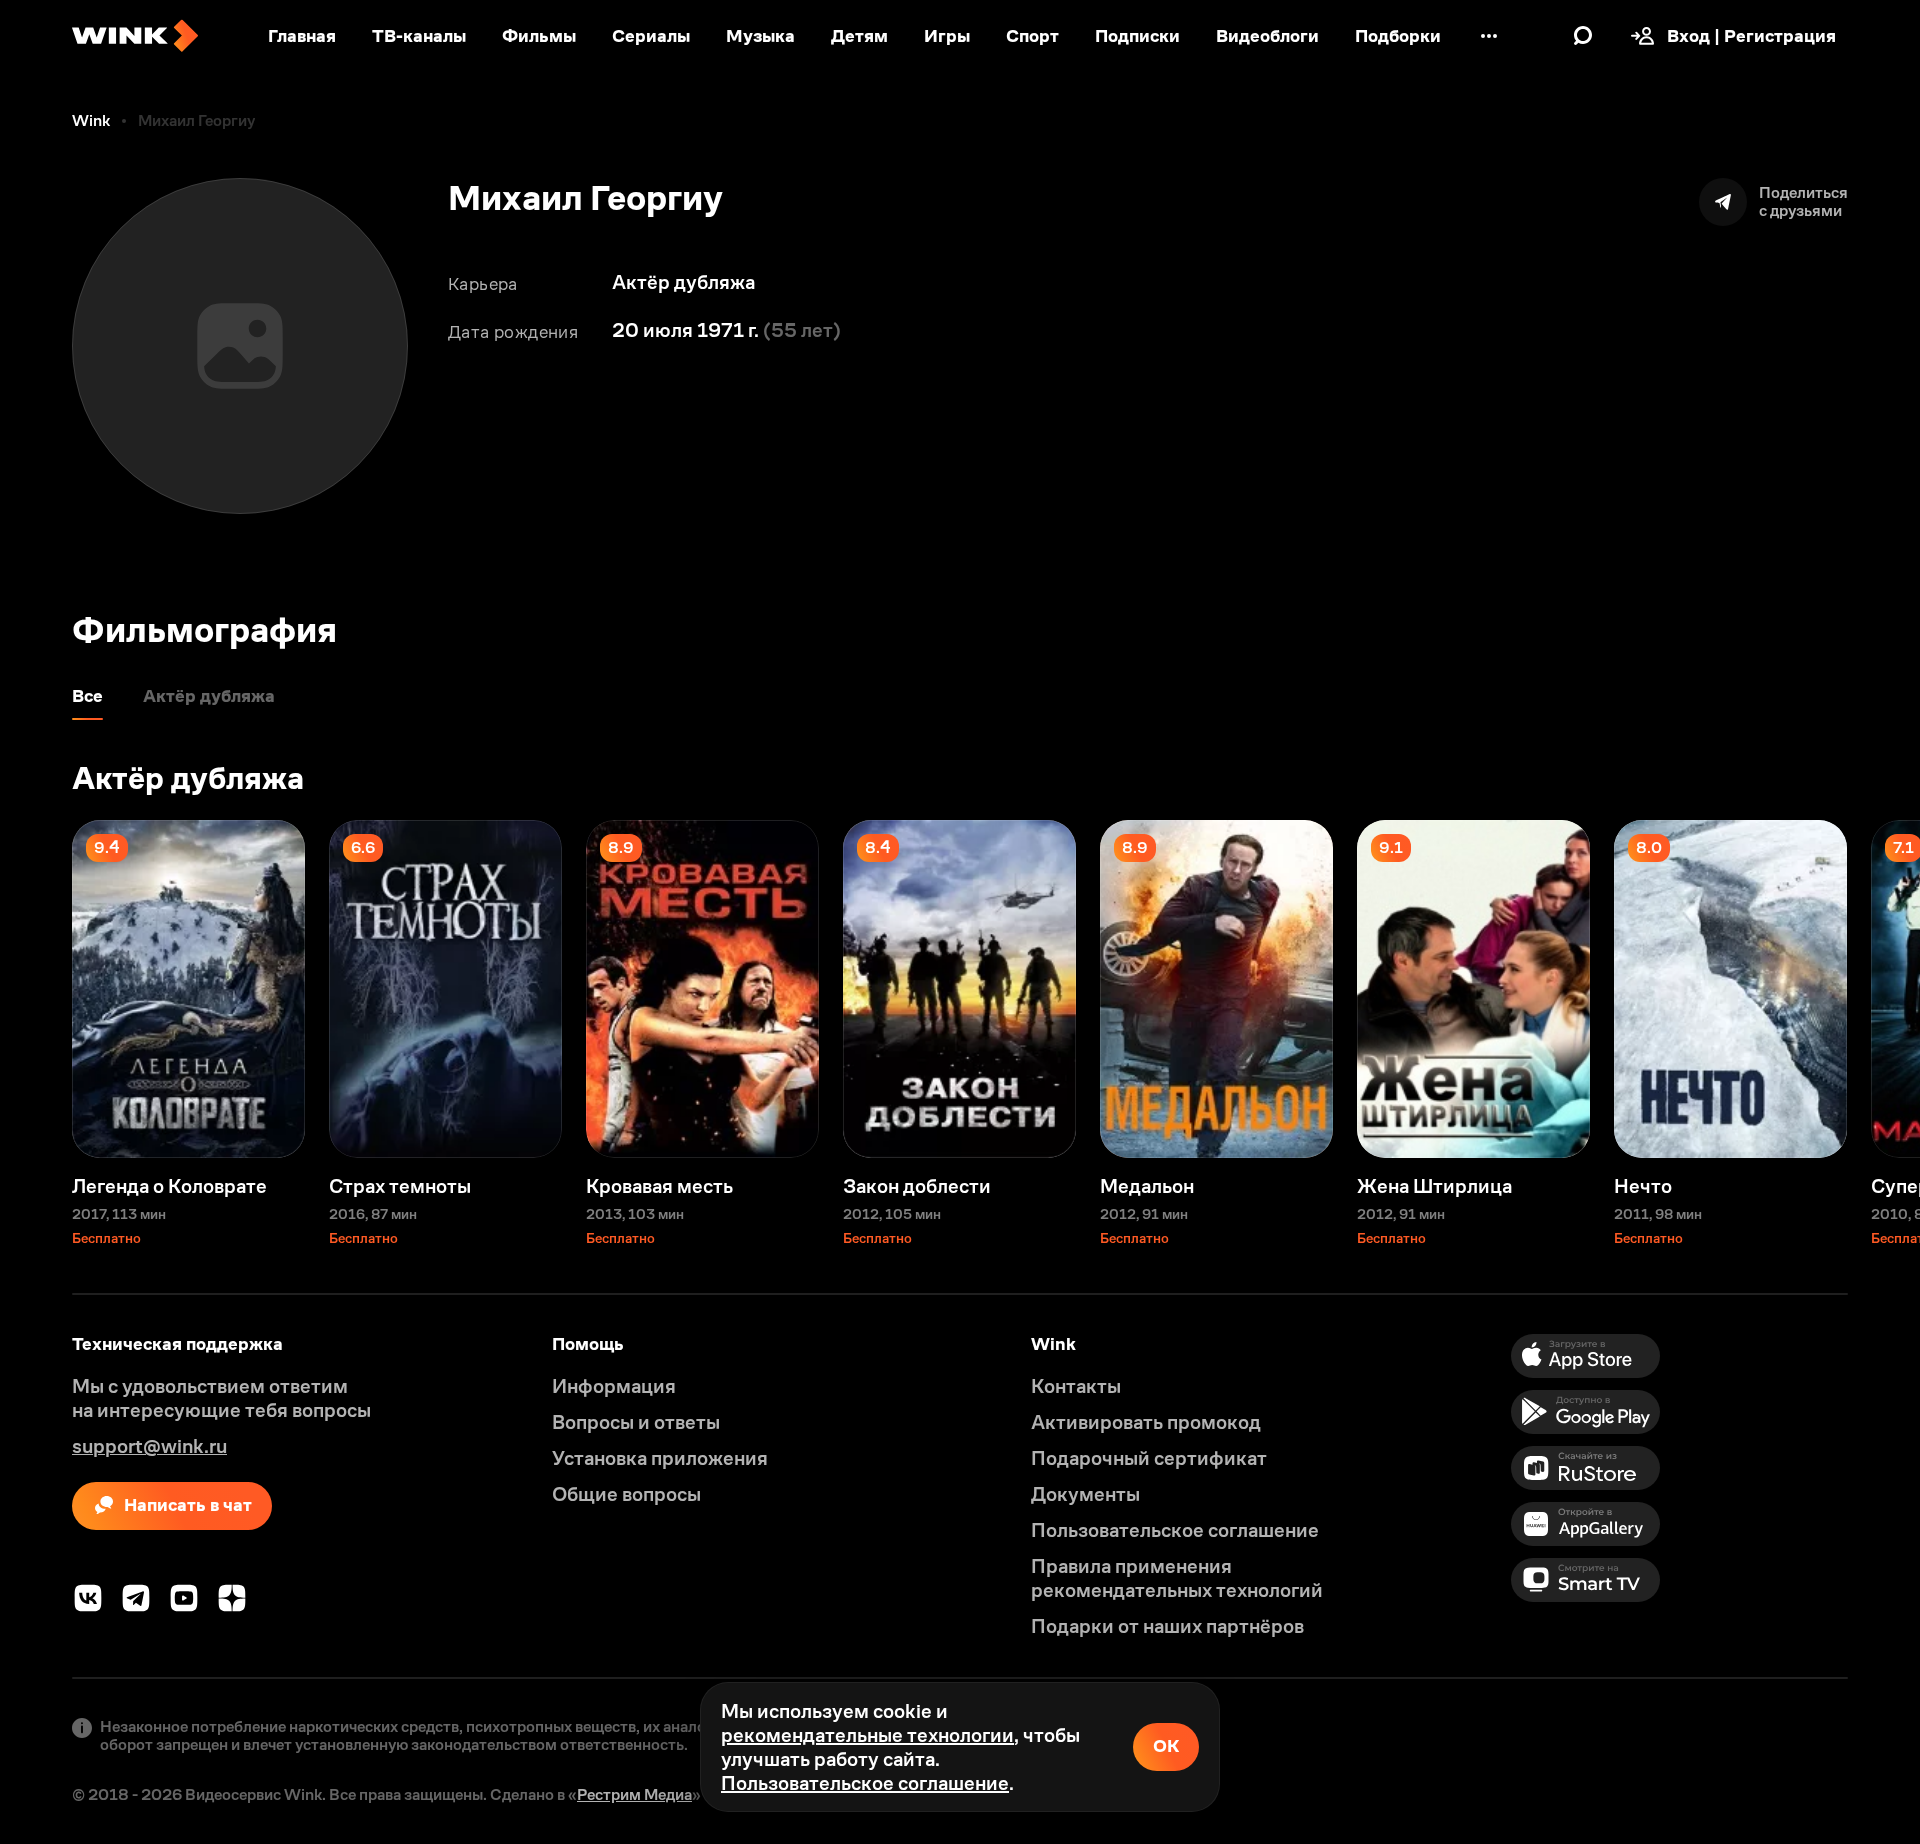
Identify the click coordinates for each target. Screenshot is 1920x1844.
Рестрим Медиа (634, 1794)
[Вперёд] (1884, 989)
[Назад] (36, 989)
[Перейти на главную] (135, 36)
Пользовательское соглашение (865, 1783)
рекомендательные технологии (867, 1735)
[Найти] (1583, 36)
